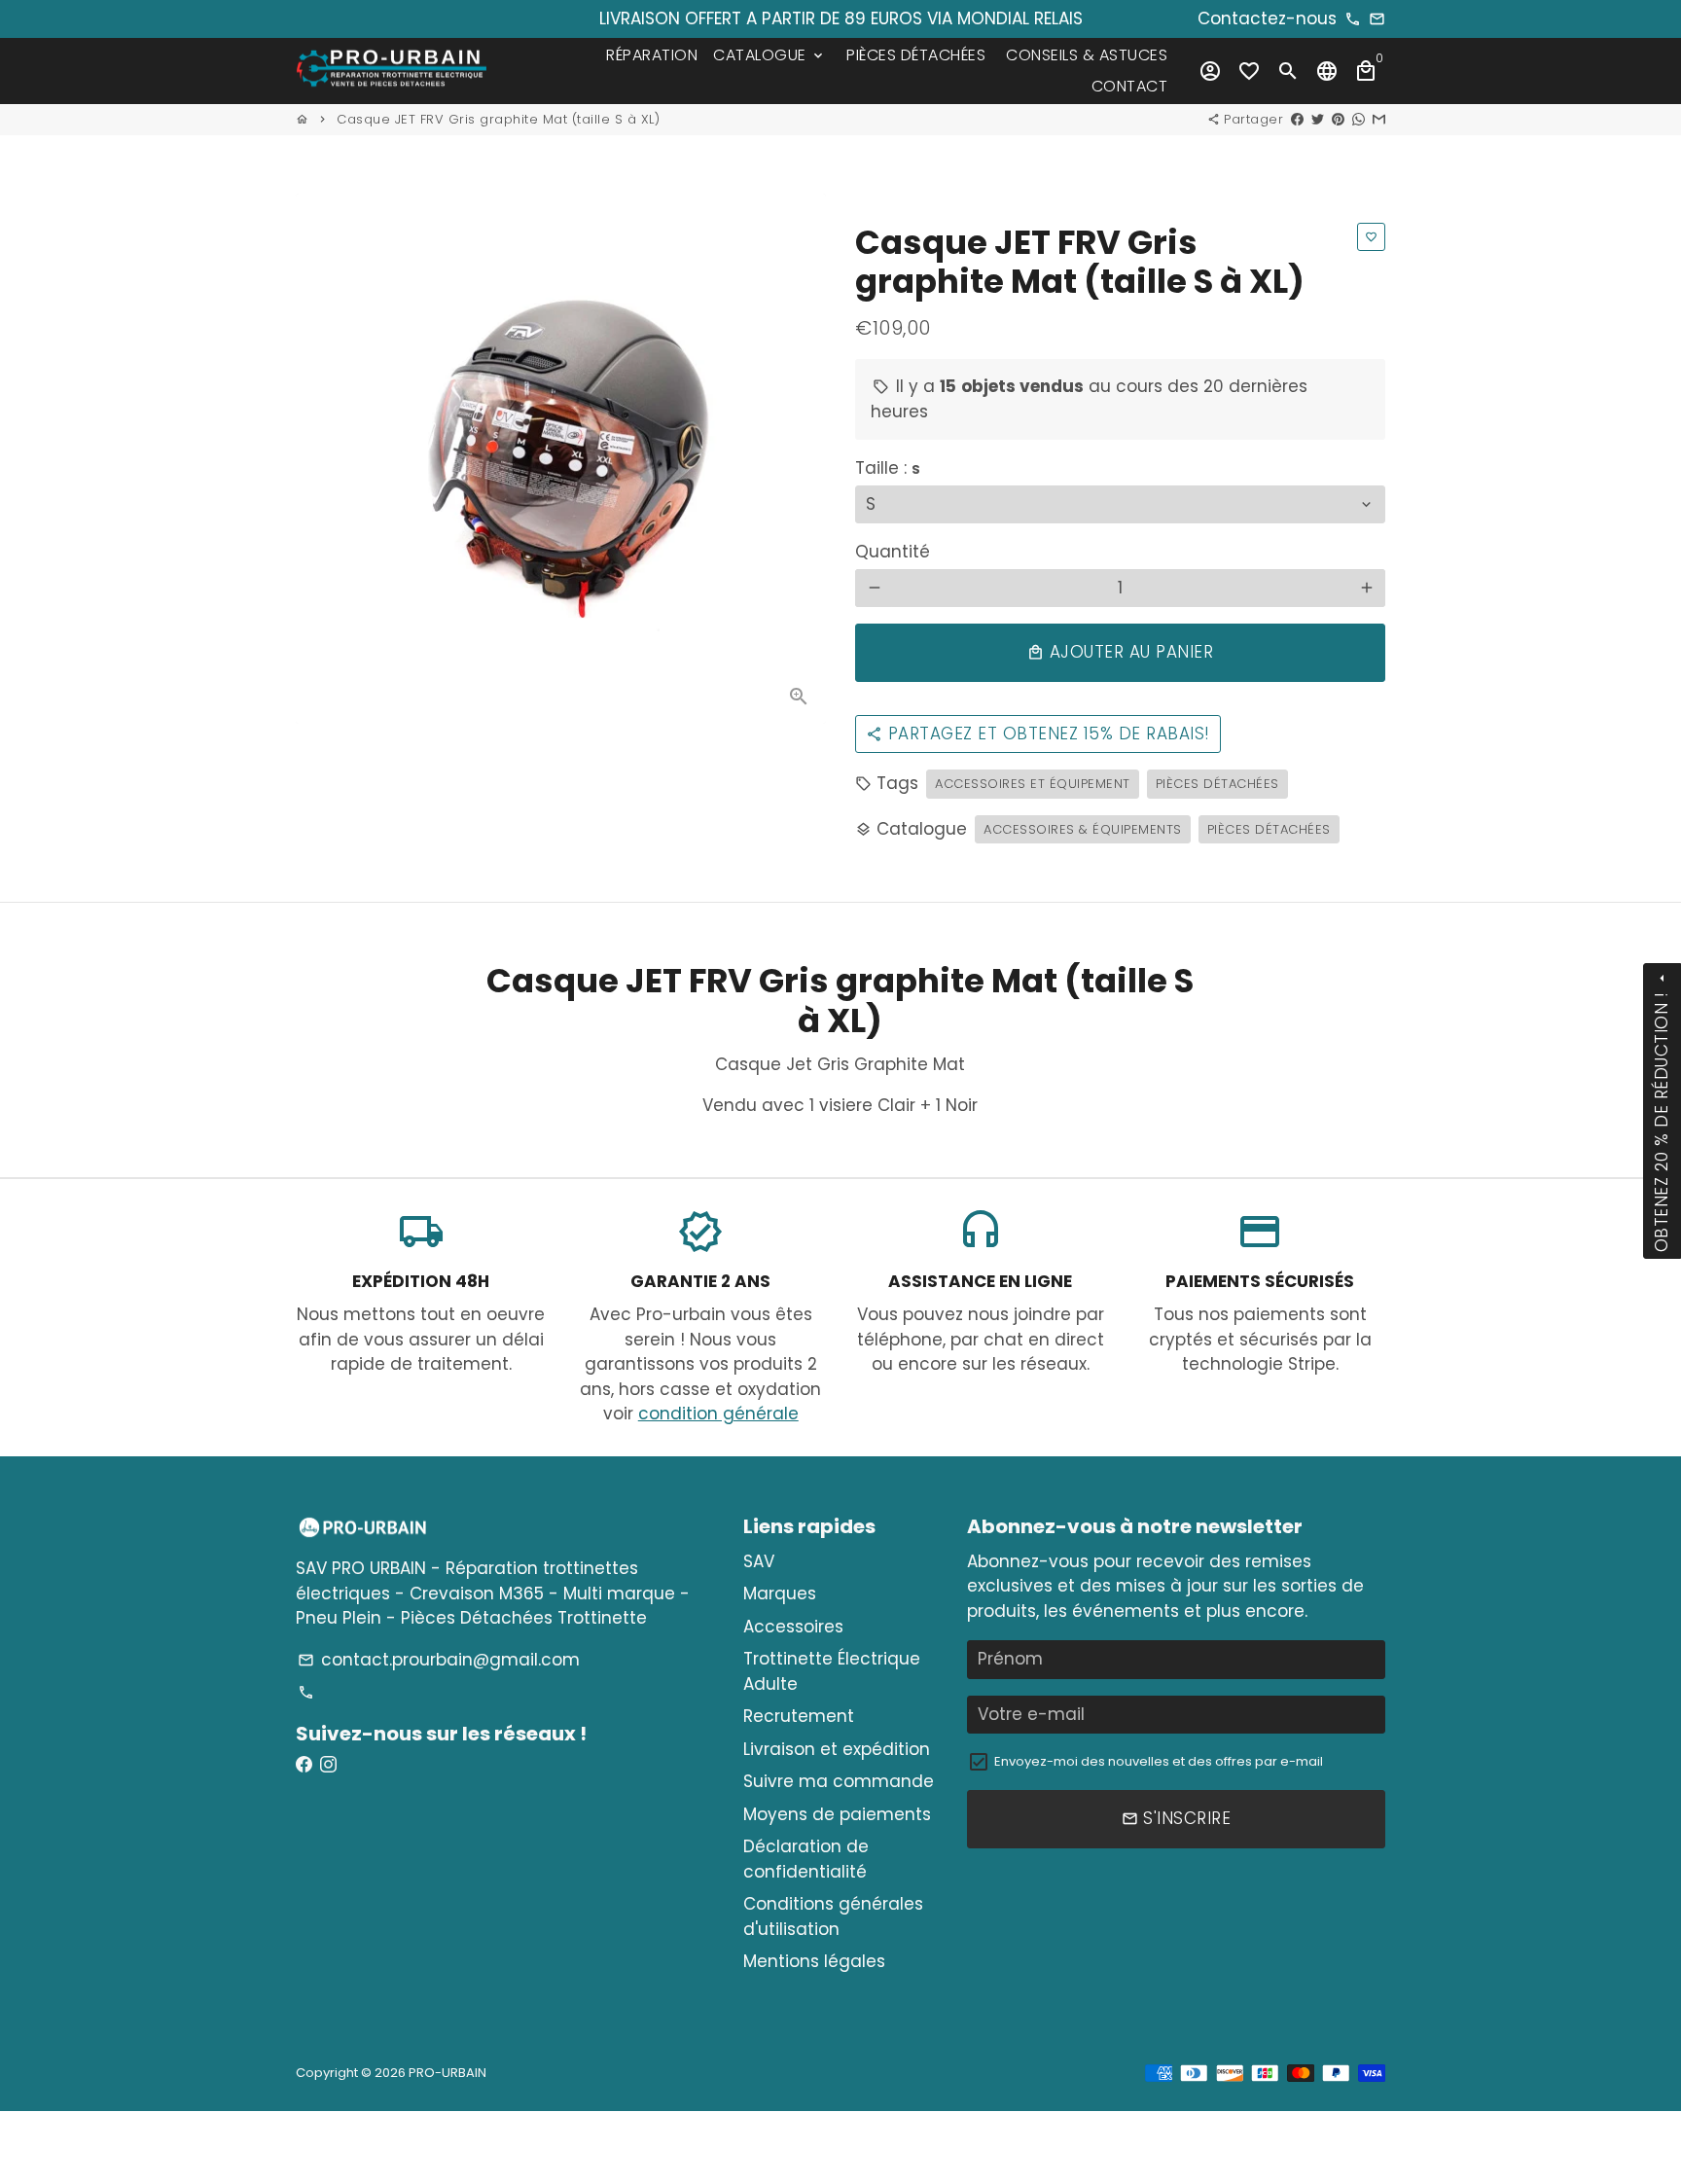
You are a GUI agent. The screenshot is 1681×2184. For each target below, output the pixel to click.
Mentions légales (814, 1961)
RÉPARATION (652, 55)
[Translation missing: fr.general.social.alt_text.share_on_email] (1379, 119)
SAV (759, 1561)
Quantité (893, 552)
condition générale (718, 1414)
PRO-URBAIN (447, 2073)
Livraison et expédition (837, 1749)
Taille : (888, 468)
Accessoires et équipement (1033, 784)
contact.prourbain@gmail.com (439, 1660)
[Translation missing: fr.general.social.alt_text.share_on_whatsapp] (1359, 119)
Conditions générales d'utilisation (833, 1916)
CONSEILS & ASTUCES (1087, 55)
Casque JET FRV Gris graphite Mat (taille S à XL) (498, 119)
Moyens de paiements (837, 1814)
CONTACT (1130, 86)
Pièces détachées (1217, 784)
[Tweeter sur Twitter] (1318, 119)
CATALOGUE (769, 55)
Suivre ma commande (839, 1781)
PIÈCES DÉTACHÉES (916, 55)
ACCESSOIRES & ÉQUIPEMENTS (1083, 829)
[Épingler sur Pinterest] (1338, 119)
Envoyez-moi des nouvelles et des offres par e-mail (1159, 1761)
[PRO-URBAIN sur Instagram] (328, 1765)
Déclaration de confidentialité (806, 1859)
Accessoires (793, 1627)
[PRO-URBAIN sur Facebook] (304, 1765)
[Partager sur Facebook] (1297, 119)
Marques (780, 1593)
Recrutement (799, 1716)
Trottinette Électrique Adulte (832, 1671)
